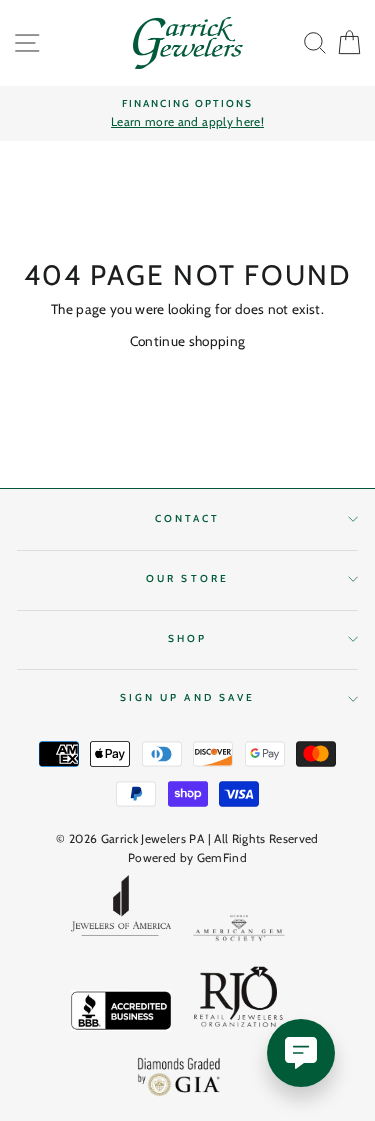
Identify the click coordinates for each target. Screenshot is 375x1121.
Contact (187, 518)
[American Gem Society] (239, 931)
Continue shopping (188, 341)
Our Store (187, 578)
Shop (187, 638)
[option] (187, 114)
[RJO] (239, 1001)
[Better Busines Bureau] (121, 1014)
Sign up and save (187, 697)
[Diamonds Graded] (180, 1079)
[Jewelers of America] (121, 912)
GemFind (222, 857)
